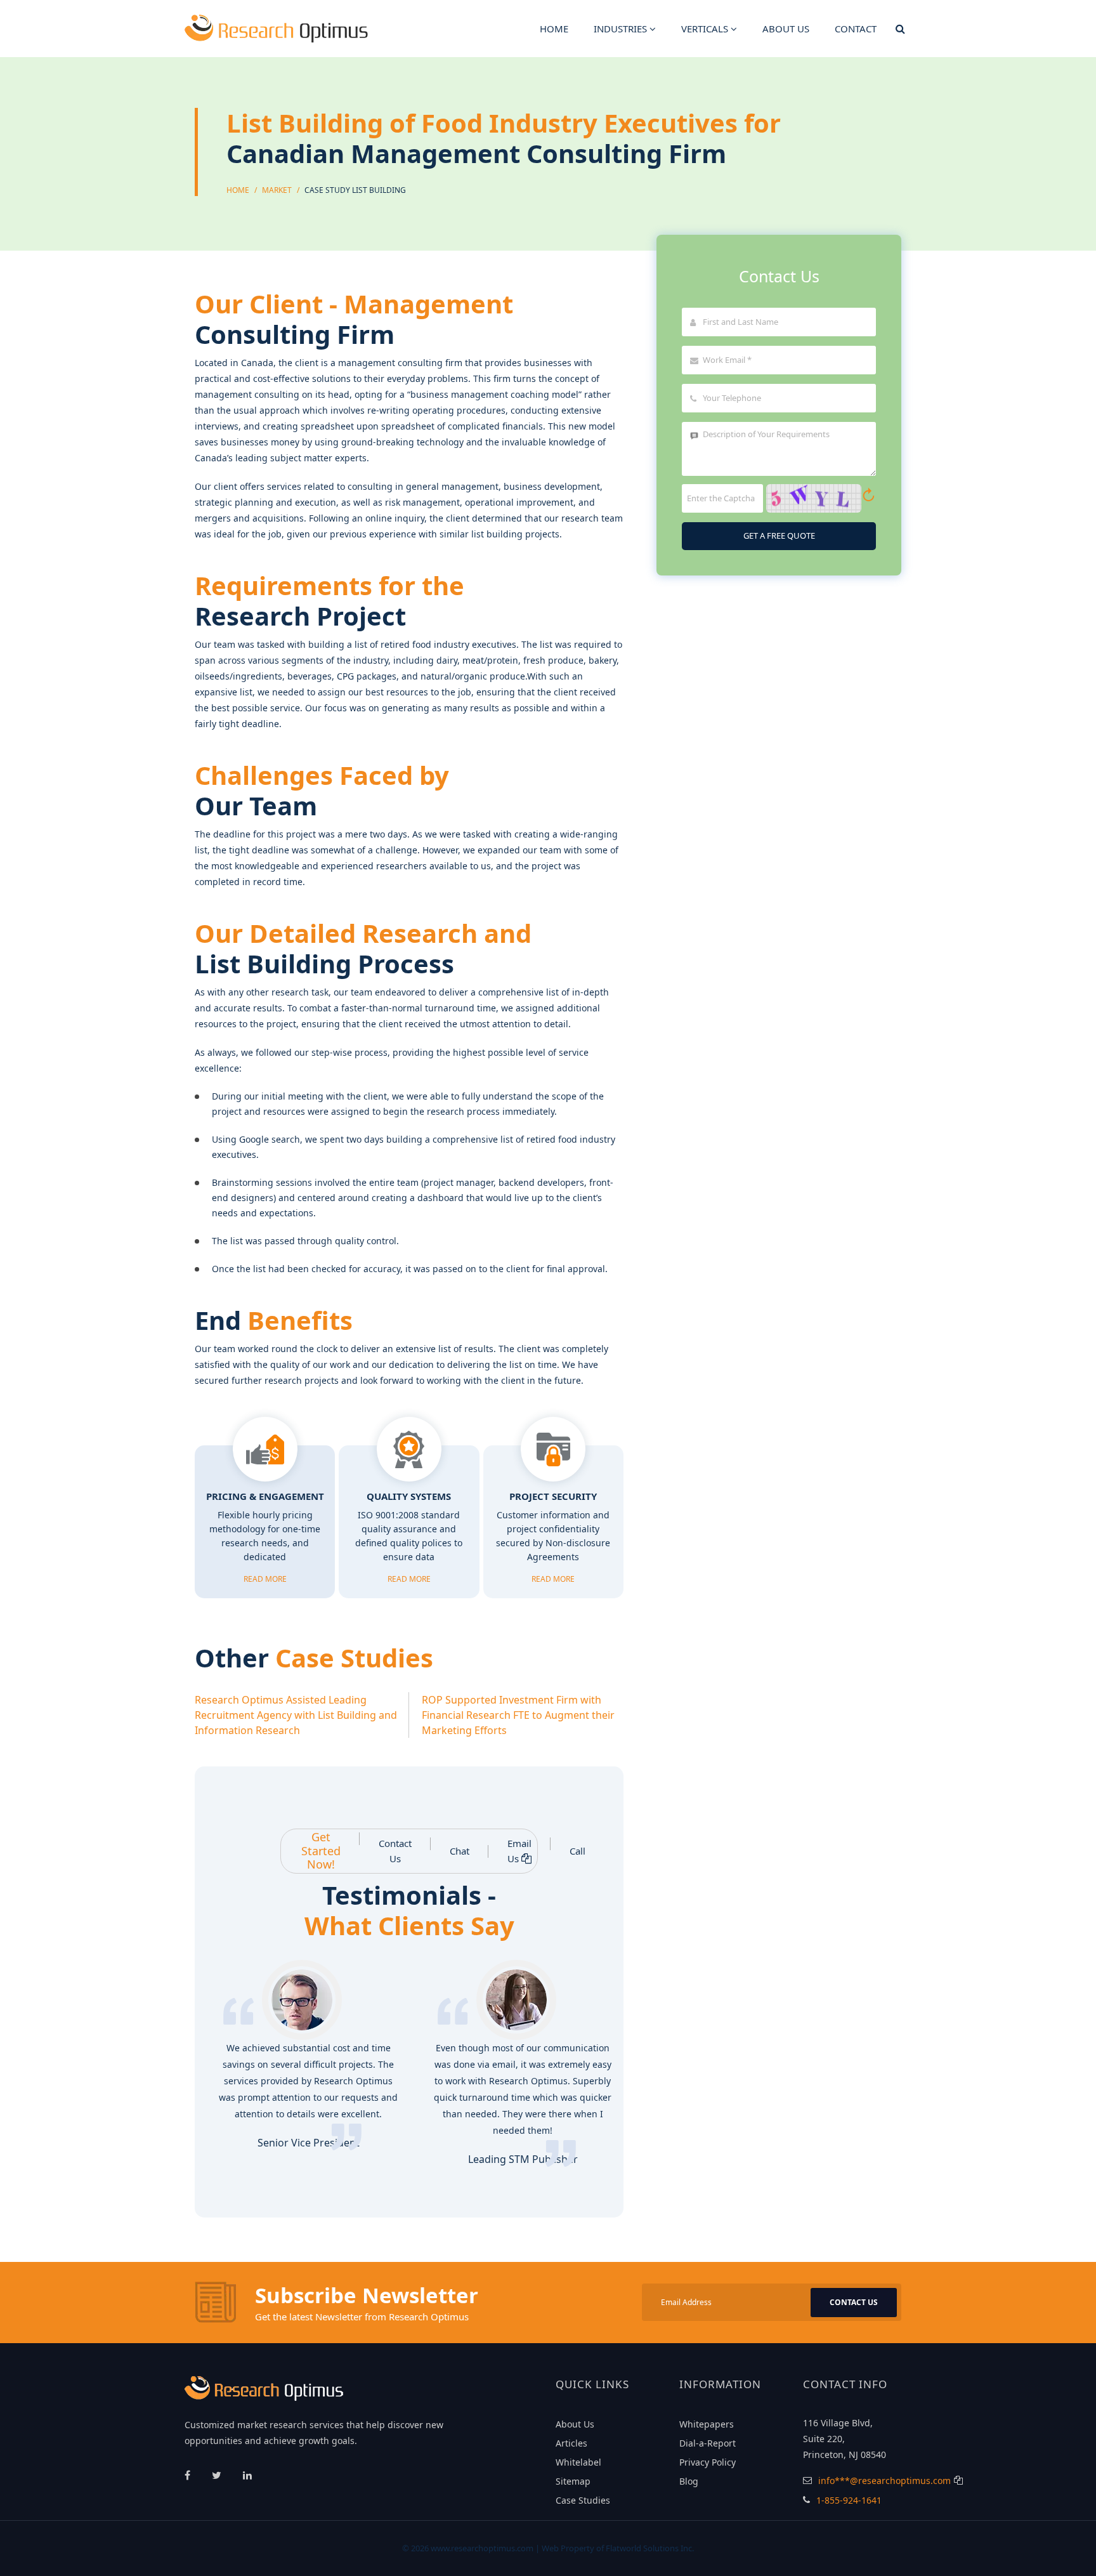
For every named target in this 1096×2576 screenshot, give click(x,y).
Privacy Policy (708, 2462)
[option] (302, 2063)
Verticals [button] (706, 29)
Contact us (854, 2302)
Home (554, 29)
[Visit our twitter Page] (218, 2475)
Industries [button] (622, 29)
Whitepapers (707, 2424)
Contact (856, 29)
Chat (460, 1851)
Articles (571, 2443)
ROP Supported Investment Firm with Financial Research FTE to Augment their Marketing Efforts (518, 1715)
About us (786, 29)
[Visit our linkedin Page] (247, 2475)
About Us (575, 2424)
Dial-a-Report (708, 2443)
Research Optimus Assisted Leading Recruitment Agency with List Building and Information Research (296, 1715)
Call (577, 1851)
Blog (689, 2481)
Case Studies (583, 2500)
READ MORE (265, 1579)
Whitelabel (578, 2462)
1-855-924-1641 (849, 2500)
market (277, 190)
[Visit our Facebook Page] (189, 2475)
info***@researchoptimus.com (884, 2481)
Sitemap (573, 2481)
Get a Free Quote (779, 536)
